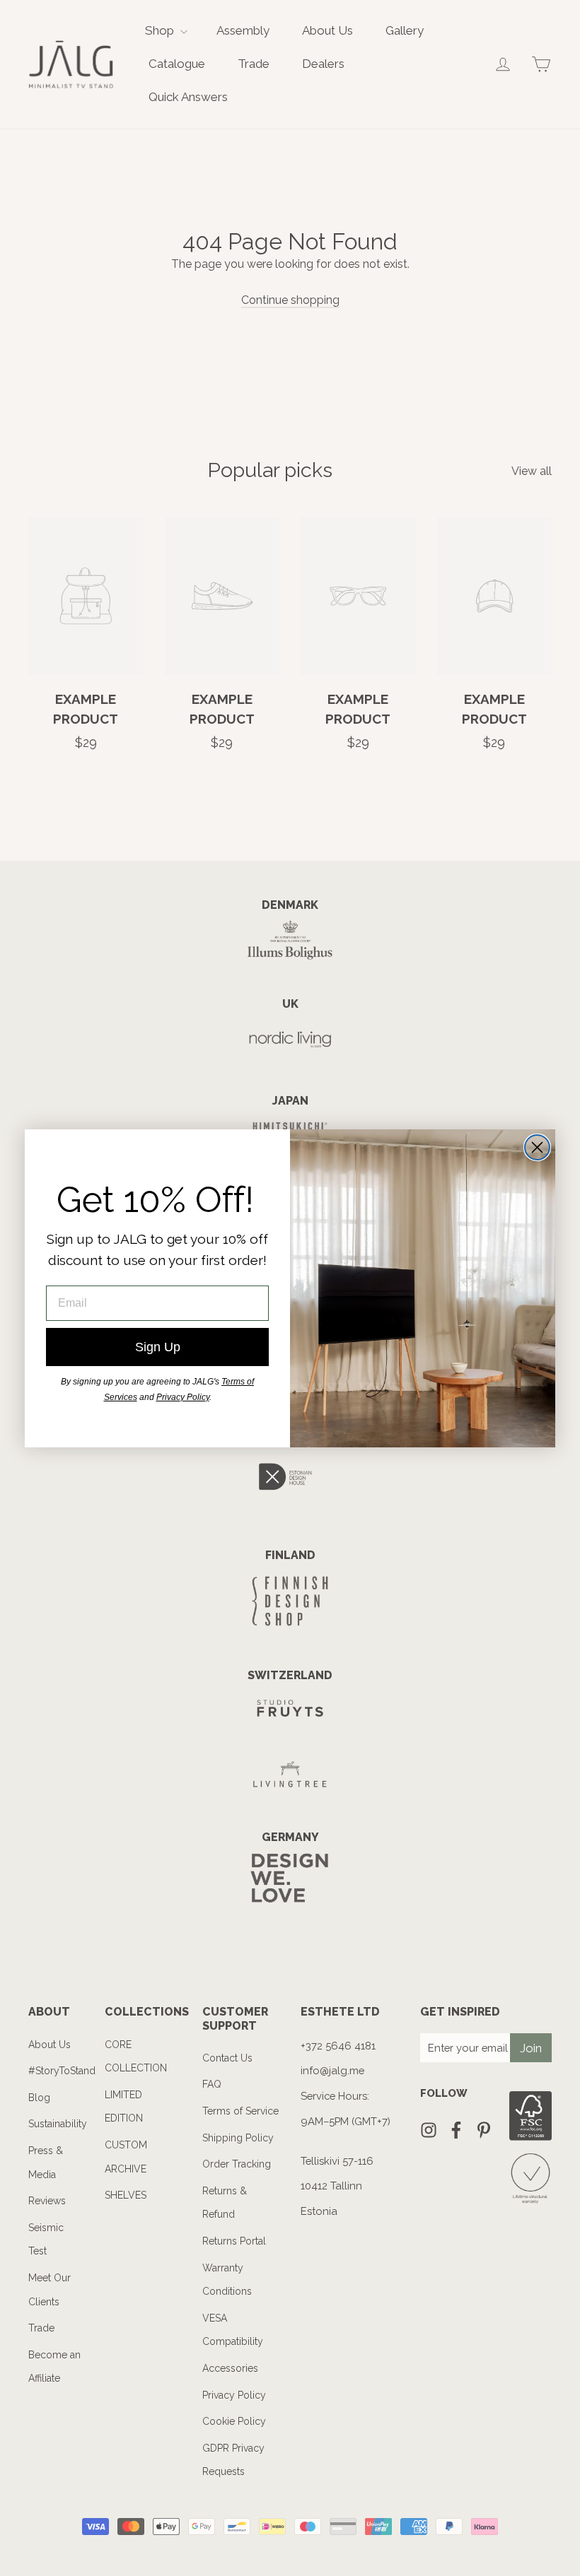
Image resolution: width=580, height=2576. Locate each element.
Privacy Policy (183, 1397)
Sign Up (158, 1347)
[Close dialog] (537, 1147)
